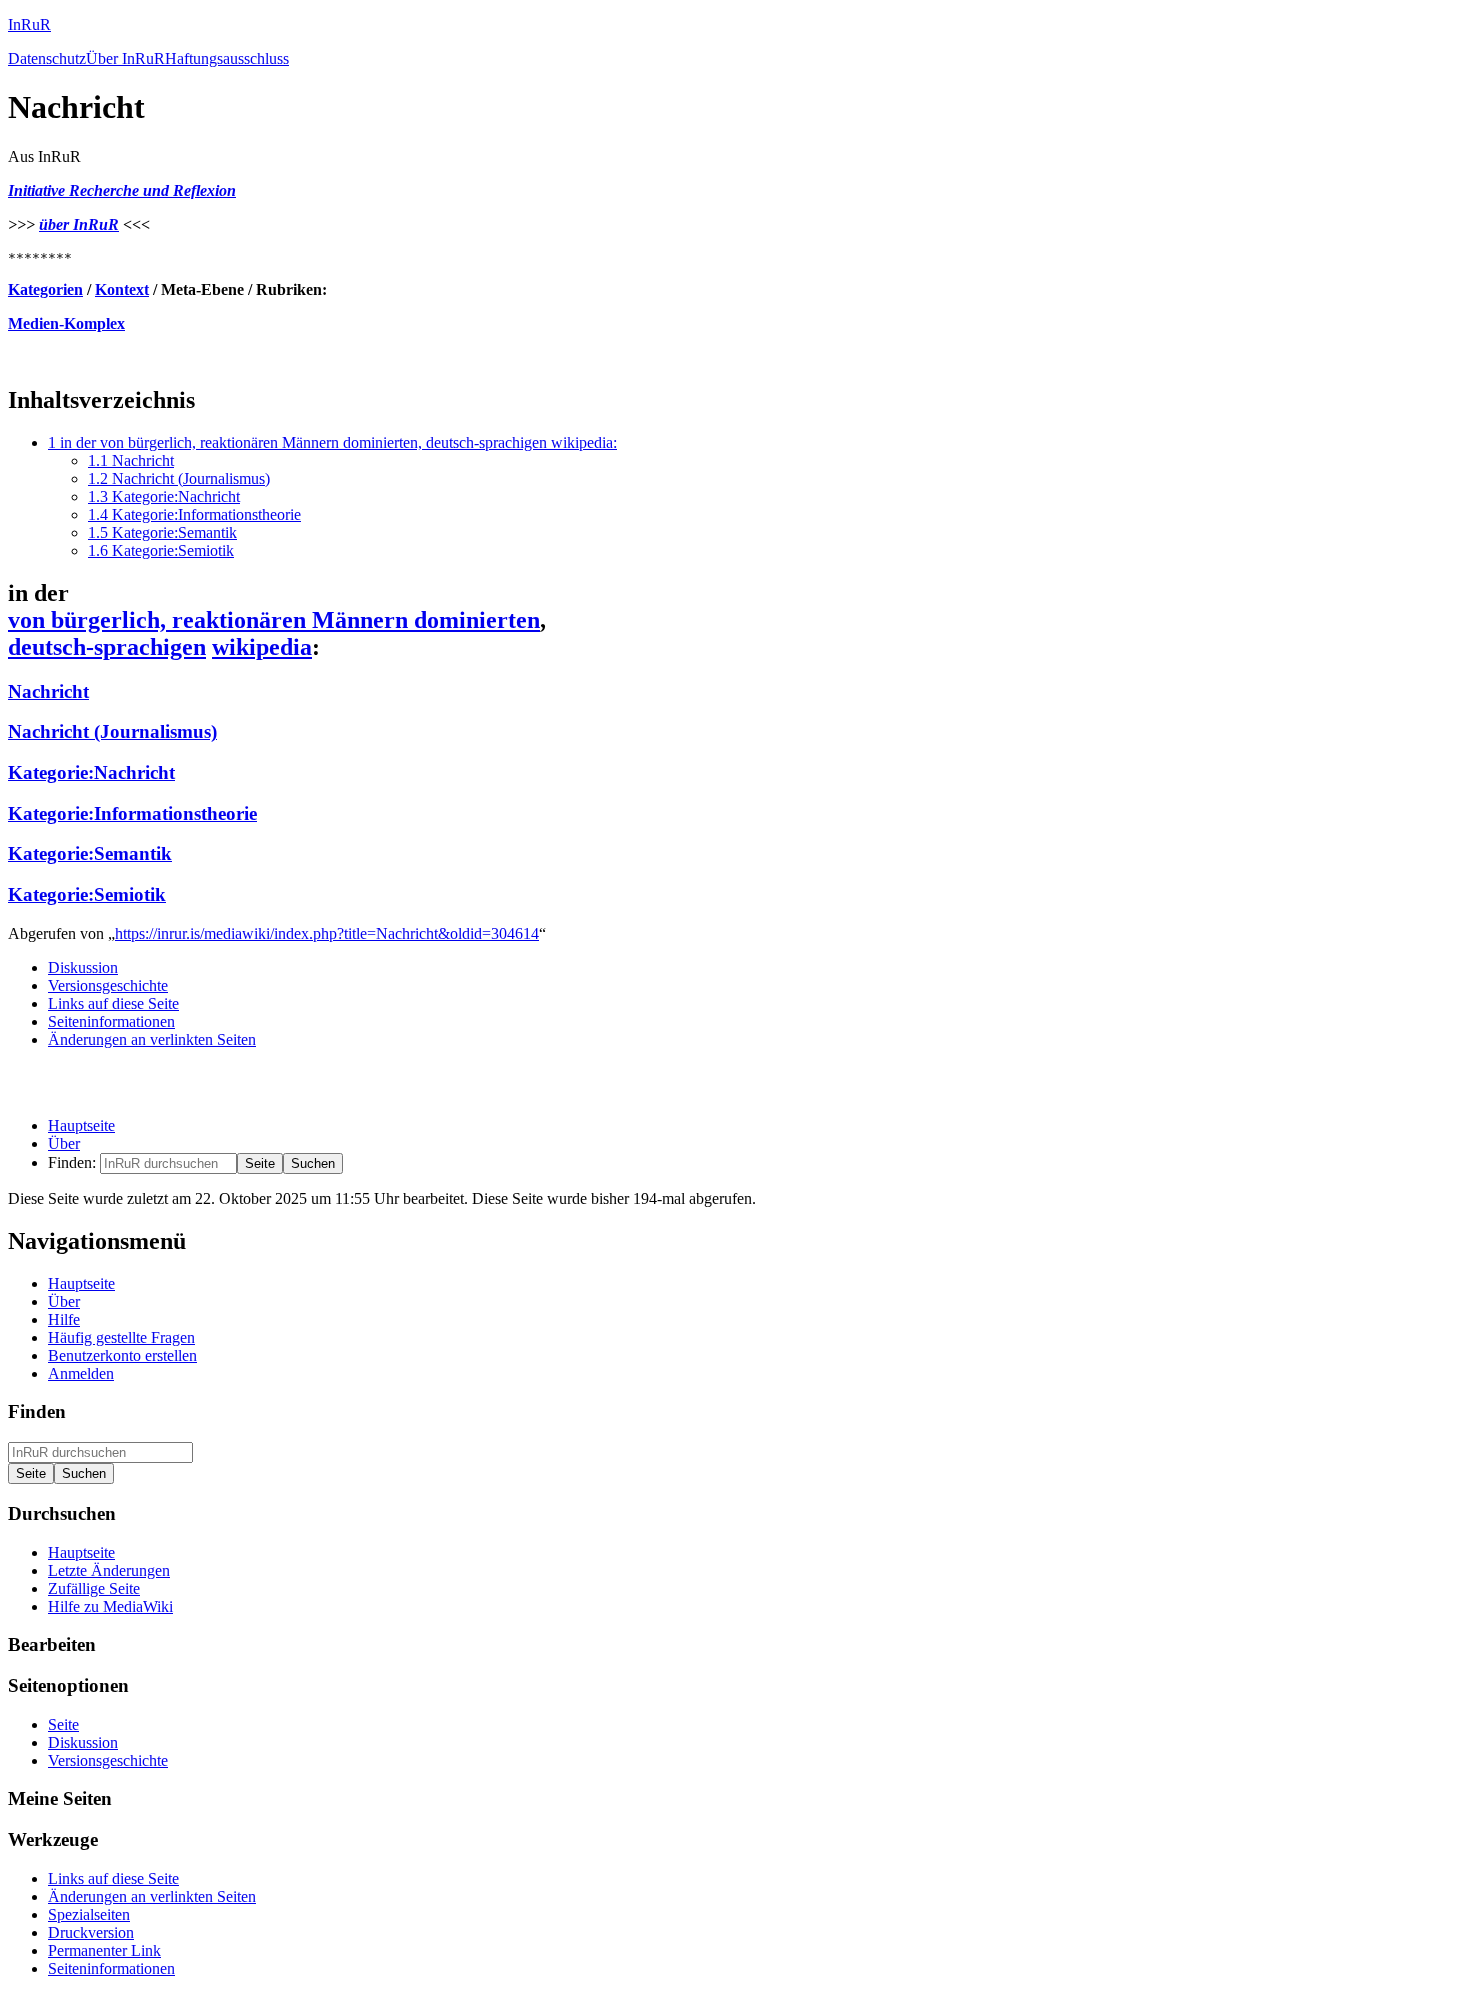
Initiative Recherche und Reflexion (122, 190)
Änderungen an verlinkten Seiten (152, 1039)
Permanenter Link (104, 1950)
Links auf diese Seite (113, 1003)
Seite (63, 1724)
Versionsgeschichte (108, 985)
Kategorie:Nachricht (91, 772)
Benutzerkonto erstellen (122, 1355)
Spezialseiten (89, 1914)
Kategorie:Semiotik (87, 894)
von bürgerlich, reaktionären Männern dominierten (274, 620)
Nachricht (48, 691)
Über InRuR (125, 58)
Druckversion (91, 1932)
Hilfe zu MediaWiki (110, 1606)
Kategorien (45, 289)
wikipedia (262, 647)
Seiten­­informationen (111, 1021)
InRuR (29, 24)
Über (64, 1143)
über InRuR (79, 224)
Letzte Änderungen (109, 1570)
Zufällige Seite (94, 1588)
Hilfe (64, 1319)
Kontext (122, 289)
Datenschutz (47, 58)
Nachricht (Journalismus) (112, 731)
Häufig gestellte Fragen (121, 1337)
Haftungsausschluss (227, 58)
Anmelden (81, 1373)
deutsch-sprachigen (107, 647)
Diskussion (83, 967)
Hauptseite (81, 1125)
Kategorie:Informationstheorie (132, 813)
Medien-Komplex (66, 323)
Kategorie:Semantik (90, 853)
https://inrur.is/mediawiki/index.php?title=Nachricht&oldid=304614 (327, 933)
